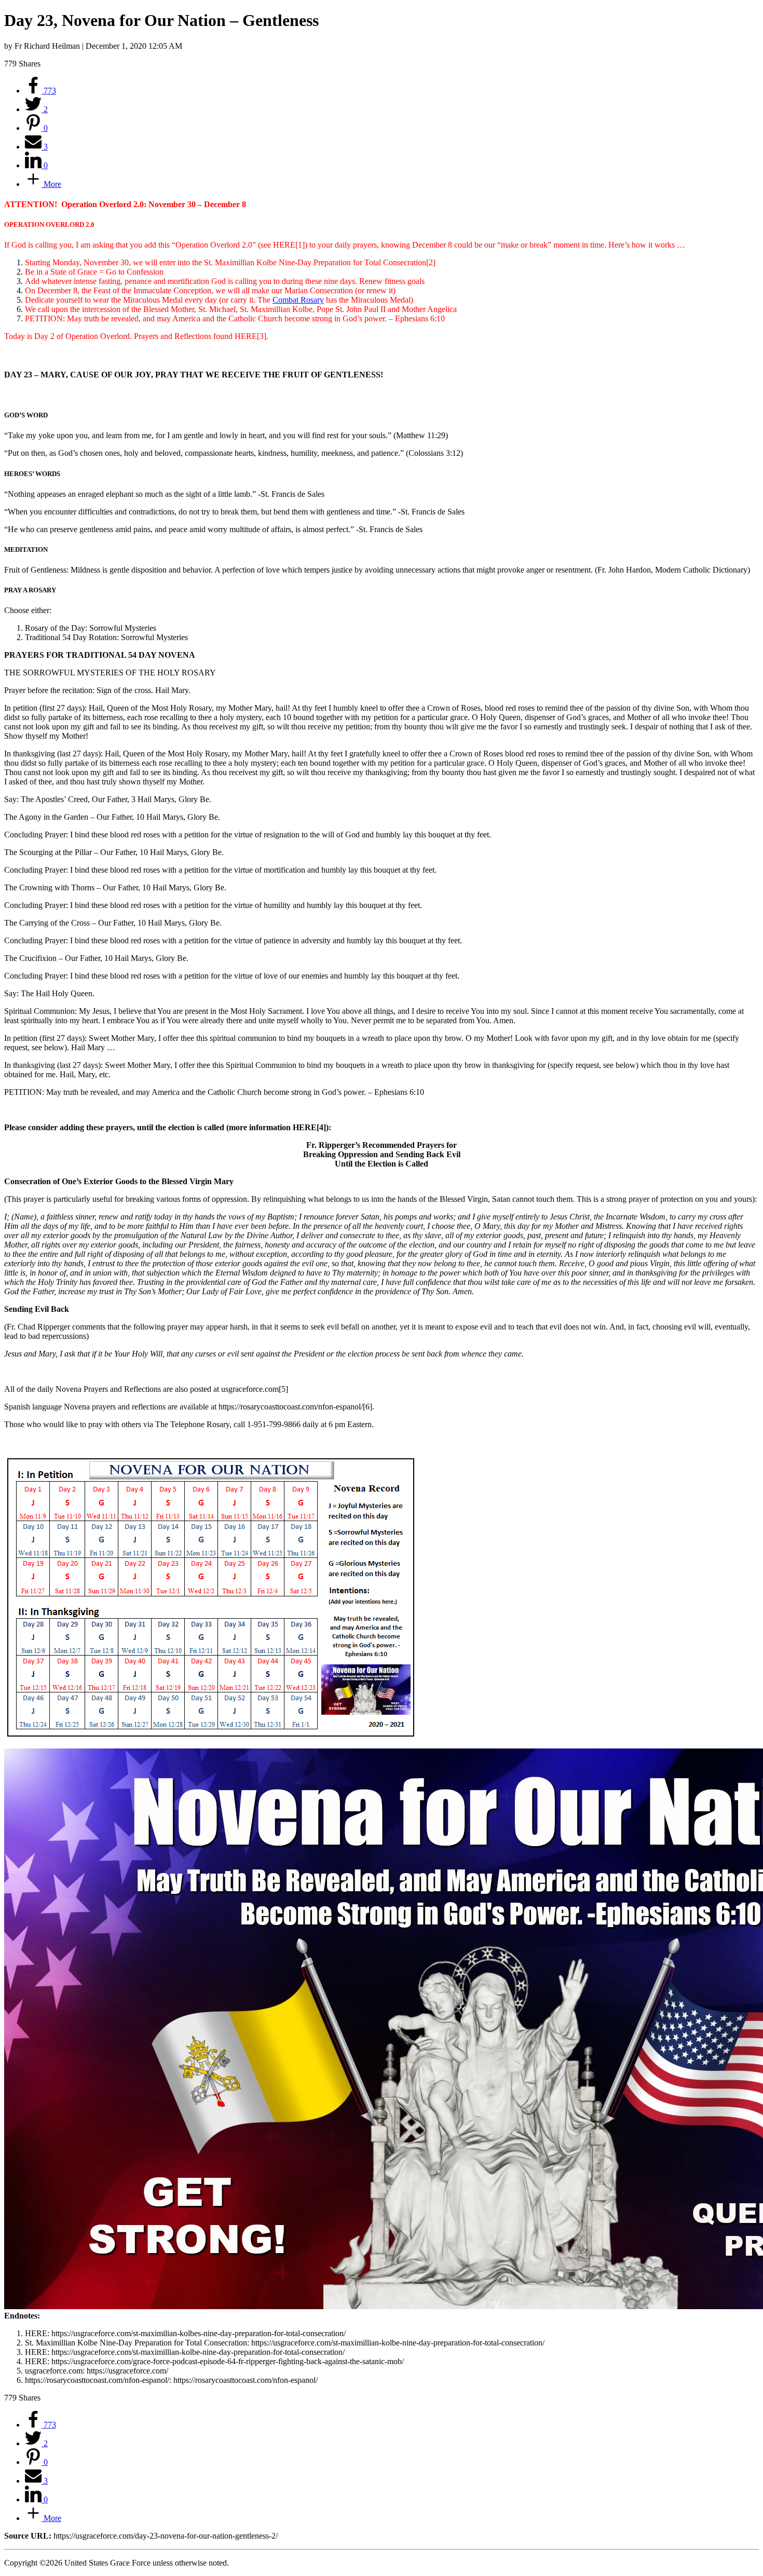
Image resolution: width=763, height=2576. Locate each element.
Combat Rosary (298, 300)
